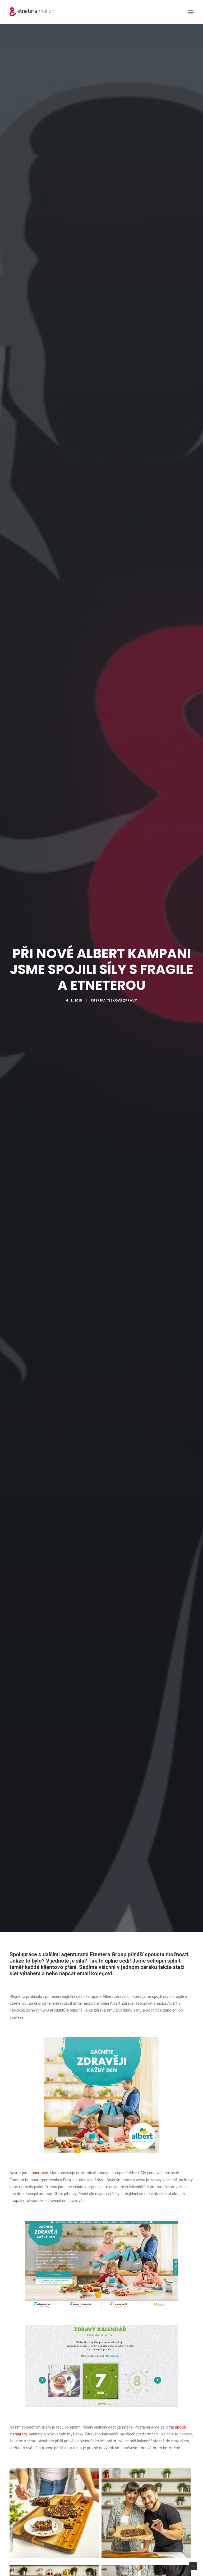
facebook (177, 2427)
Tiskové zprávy (122, 1000)
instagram (18, 2434)
